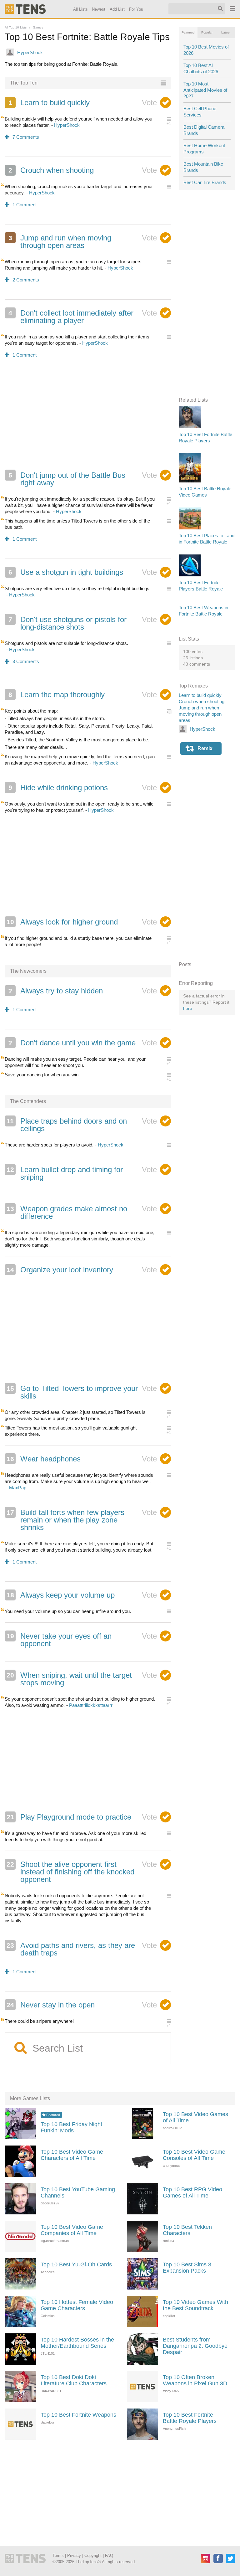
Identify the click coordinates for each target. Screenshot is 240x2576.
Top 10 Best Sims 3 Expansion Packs (187, 2268)
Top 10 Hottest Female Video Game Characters (77, 2305)
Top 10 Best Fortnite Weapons (78, 2415)
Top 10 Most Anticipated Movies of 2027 (205, 90)
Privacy (74, 2555)
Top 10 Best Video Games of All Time (195, 2117)
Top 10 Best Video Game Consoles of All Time (194, 2155)
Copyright (93, 2555)
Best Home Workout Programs (204, 149)
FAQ (109, 2555)
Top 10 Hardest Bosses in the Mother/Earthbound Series (77, 2343)
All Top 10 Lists (16, 27)
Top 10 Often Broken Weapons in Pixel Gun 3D (195, 2380)
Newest (99, 9)
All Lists (80, 9)
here (188, 1008)
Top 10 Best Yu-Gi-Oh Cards (76, 2264)
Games (38, 27)
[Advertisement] (88, 418)
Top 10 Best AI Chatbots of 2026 (201, 68)
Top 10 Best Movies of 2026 (206, 50)
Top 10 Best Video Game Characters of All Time (72, 2155)
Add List (117, 9)
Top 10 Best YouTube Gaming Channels (78, 2192)
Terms (58, 2555)
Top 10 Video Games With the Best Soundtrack (195, 2305)
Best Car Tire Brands (205, 182)
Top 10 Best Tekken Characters (187, 2230)
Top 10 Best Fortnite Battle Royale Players (190, 2418)
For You (136, 9)
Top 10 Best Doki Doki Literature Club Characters (74, 2380)
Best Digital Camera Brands (204, 130)
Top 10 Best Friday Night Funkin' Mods (71, 2127)
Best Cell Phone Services (200, 112)
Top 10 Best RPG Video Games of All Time (192, 2192)
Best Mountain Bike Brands (203, 167)
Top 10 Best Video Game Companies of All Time (72, 2230)
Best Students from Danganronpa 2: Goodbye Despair (195, 2346)
